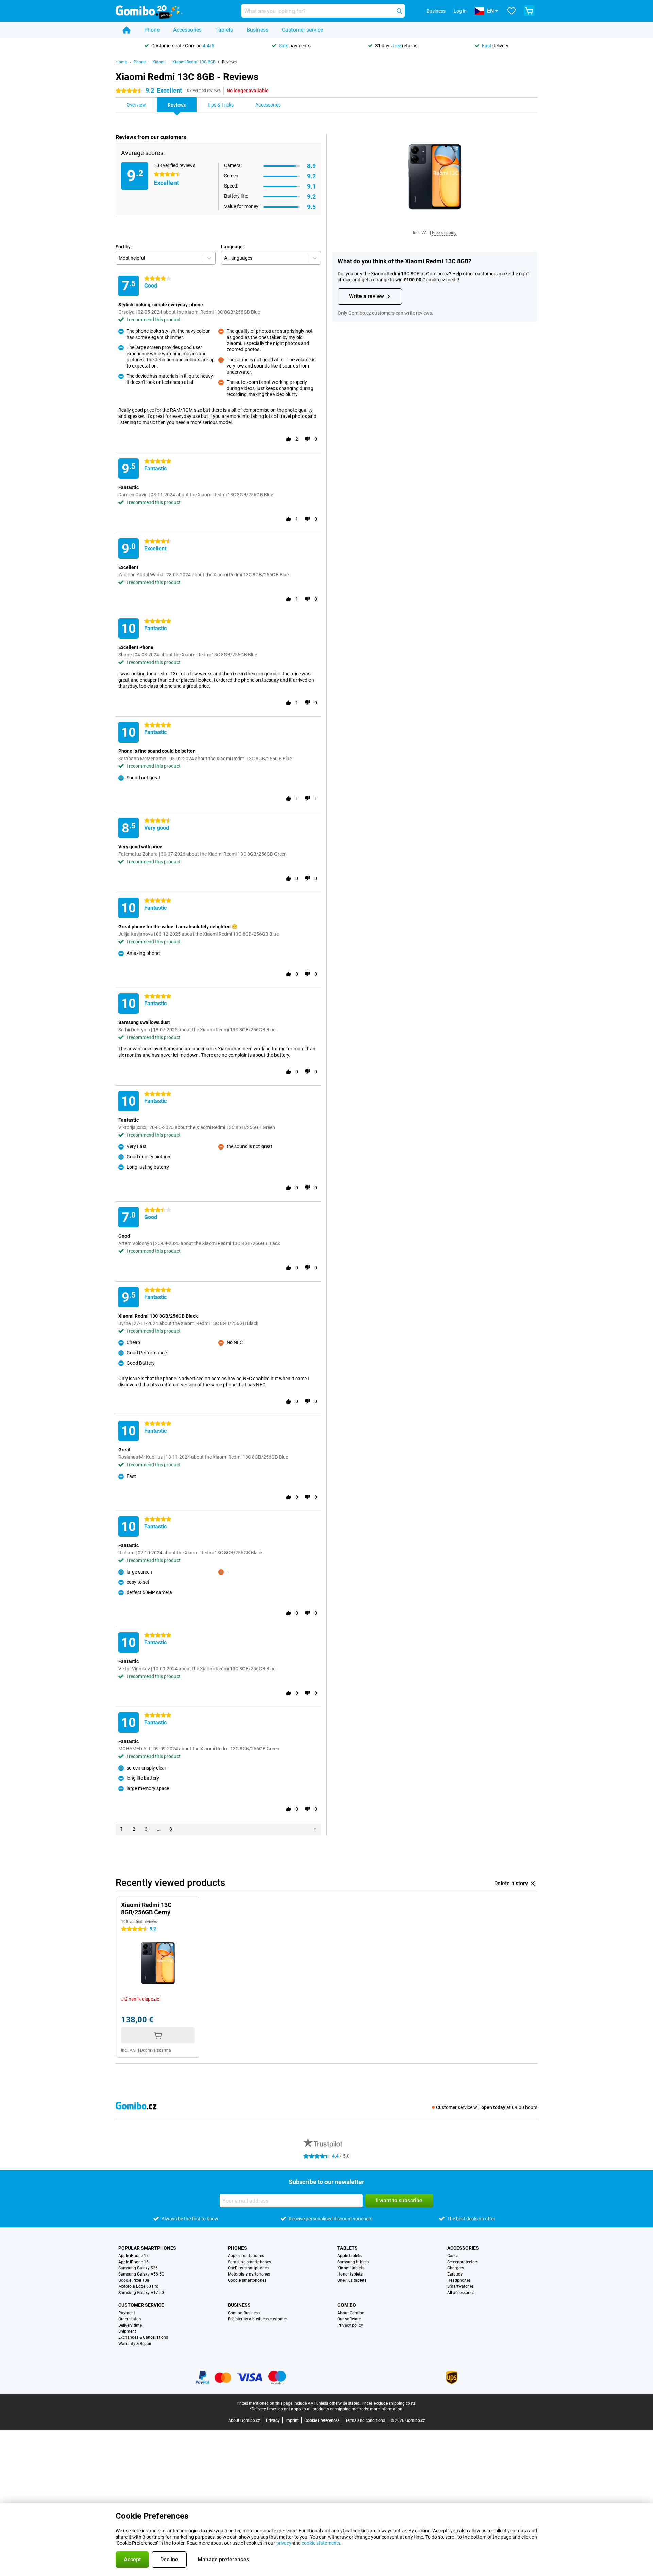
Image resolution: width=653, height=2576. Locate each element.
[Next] (315, 1829)
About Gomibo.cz (244, 2420)
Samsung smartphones (249, 2262)
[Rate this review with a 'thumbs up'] (288, 439)
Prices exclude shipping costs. (389, 2403)
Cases (453, 2256)
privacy (284, 2543)
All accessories (461, 2293)
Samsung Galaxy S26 (138, 2268)
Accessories (187, 30)
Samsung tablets (353, 2262)
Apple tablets (349, 2256)
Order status (130, 2319)
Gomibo (347, 2305)
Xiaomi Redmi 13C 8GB (194, 62)
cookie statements (321, 2543)
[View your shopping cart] (529, 11)
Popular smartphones (147, 2248)
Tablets (224, 30)
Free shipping (444, 233)
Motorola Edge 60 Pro (138, 2286)
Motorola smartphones (249, 2274)
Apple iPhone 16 (133, 2262)
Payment (127, 2313)
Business (257, 30)
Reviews (229, 62)
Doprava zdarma (156, 2050)
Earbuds (455, 2274)
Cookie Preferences (322, 2420)
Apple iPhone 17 (133, 2256)
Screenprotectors (463, 2262)
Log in (460, 11)
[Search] (399, 11)
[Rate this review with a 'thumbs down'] (307, 439)
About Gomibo (351, 2313)
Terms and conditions (365, 2420)
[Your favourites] (512, 11)
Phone (152, 30)
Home (121, 62)
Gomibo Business (244, 2313)
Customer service (303, 30)
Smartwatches (461, 2286)
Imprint (292, 2420)
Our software (349, 2319)
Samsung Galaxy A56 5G (141, 2274)
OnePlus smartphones (248, 2268)
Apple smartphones (246, 2256)
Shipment (127, 2331)
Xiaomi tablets (351, 2268)
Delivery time (130, 2325)
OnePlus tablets (352, 2280)
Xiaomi (159, 62)
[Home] (127, 30)
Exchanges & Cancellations (143, 2337)
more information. (387, 2409)
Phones (237, 2248)
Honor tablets (350, 2274)
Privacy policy (350, 2325)
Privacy (273, 2420)
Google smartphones (247, 2280)
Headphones (459, 2280)
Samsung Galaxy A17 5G (141, 2293)
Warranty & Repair (135, 2344)
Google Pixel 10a (134, 2280)
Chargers (456, 2268)
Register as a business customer (257, 2319)
